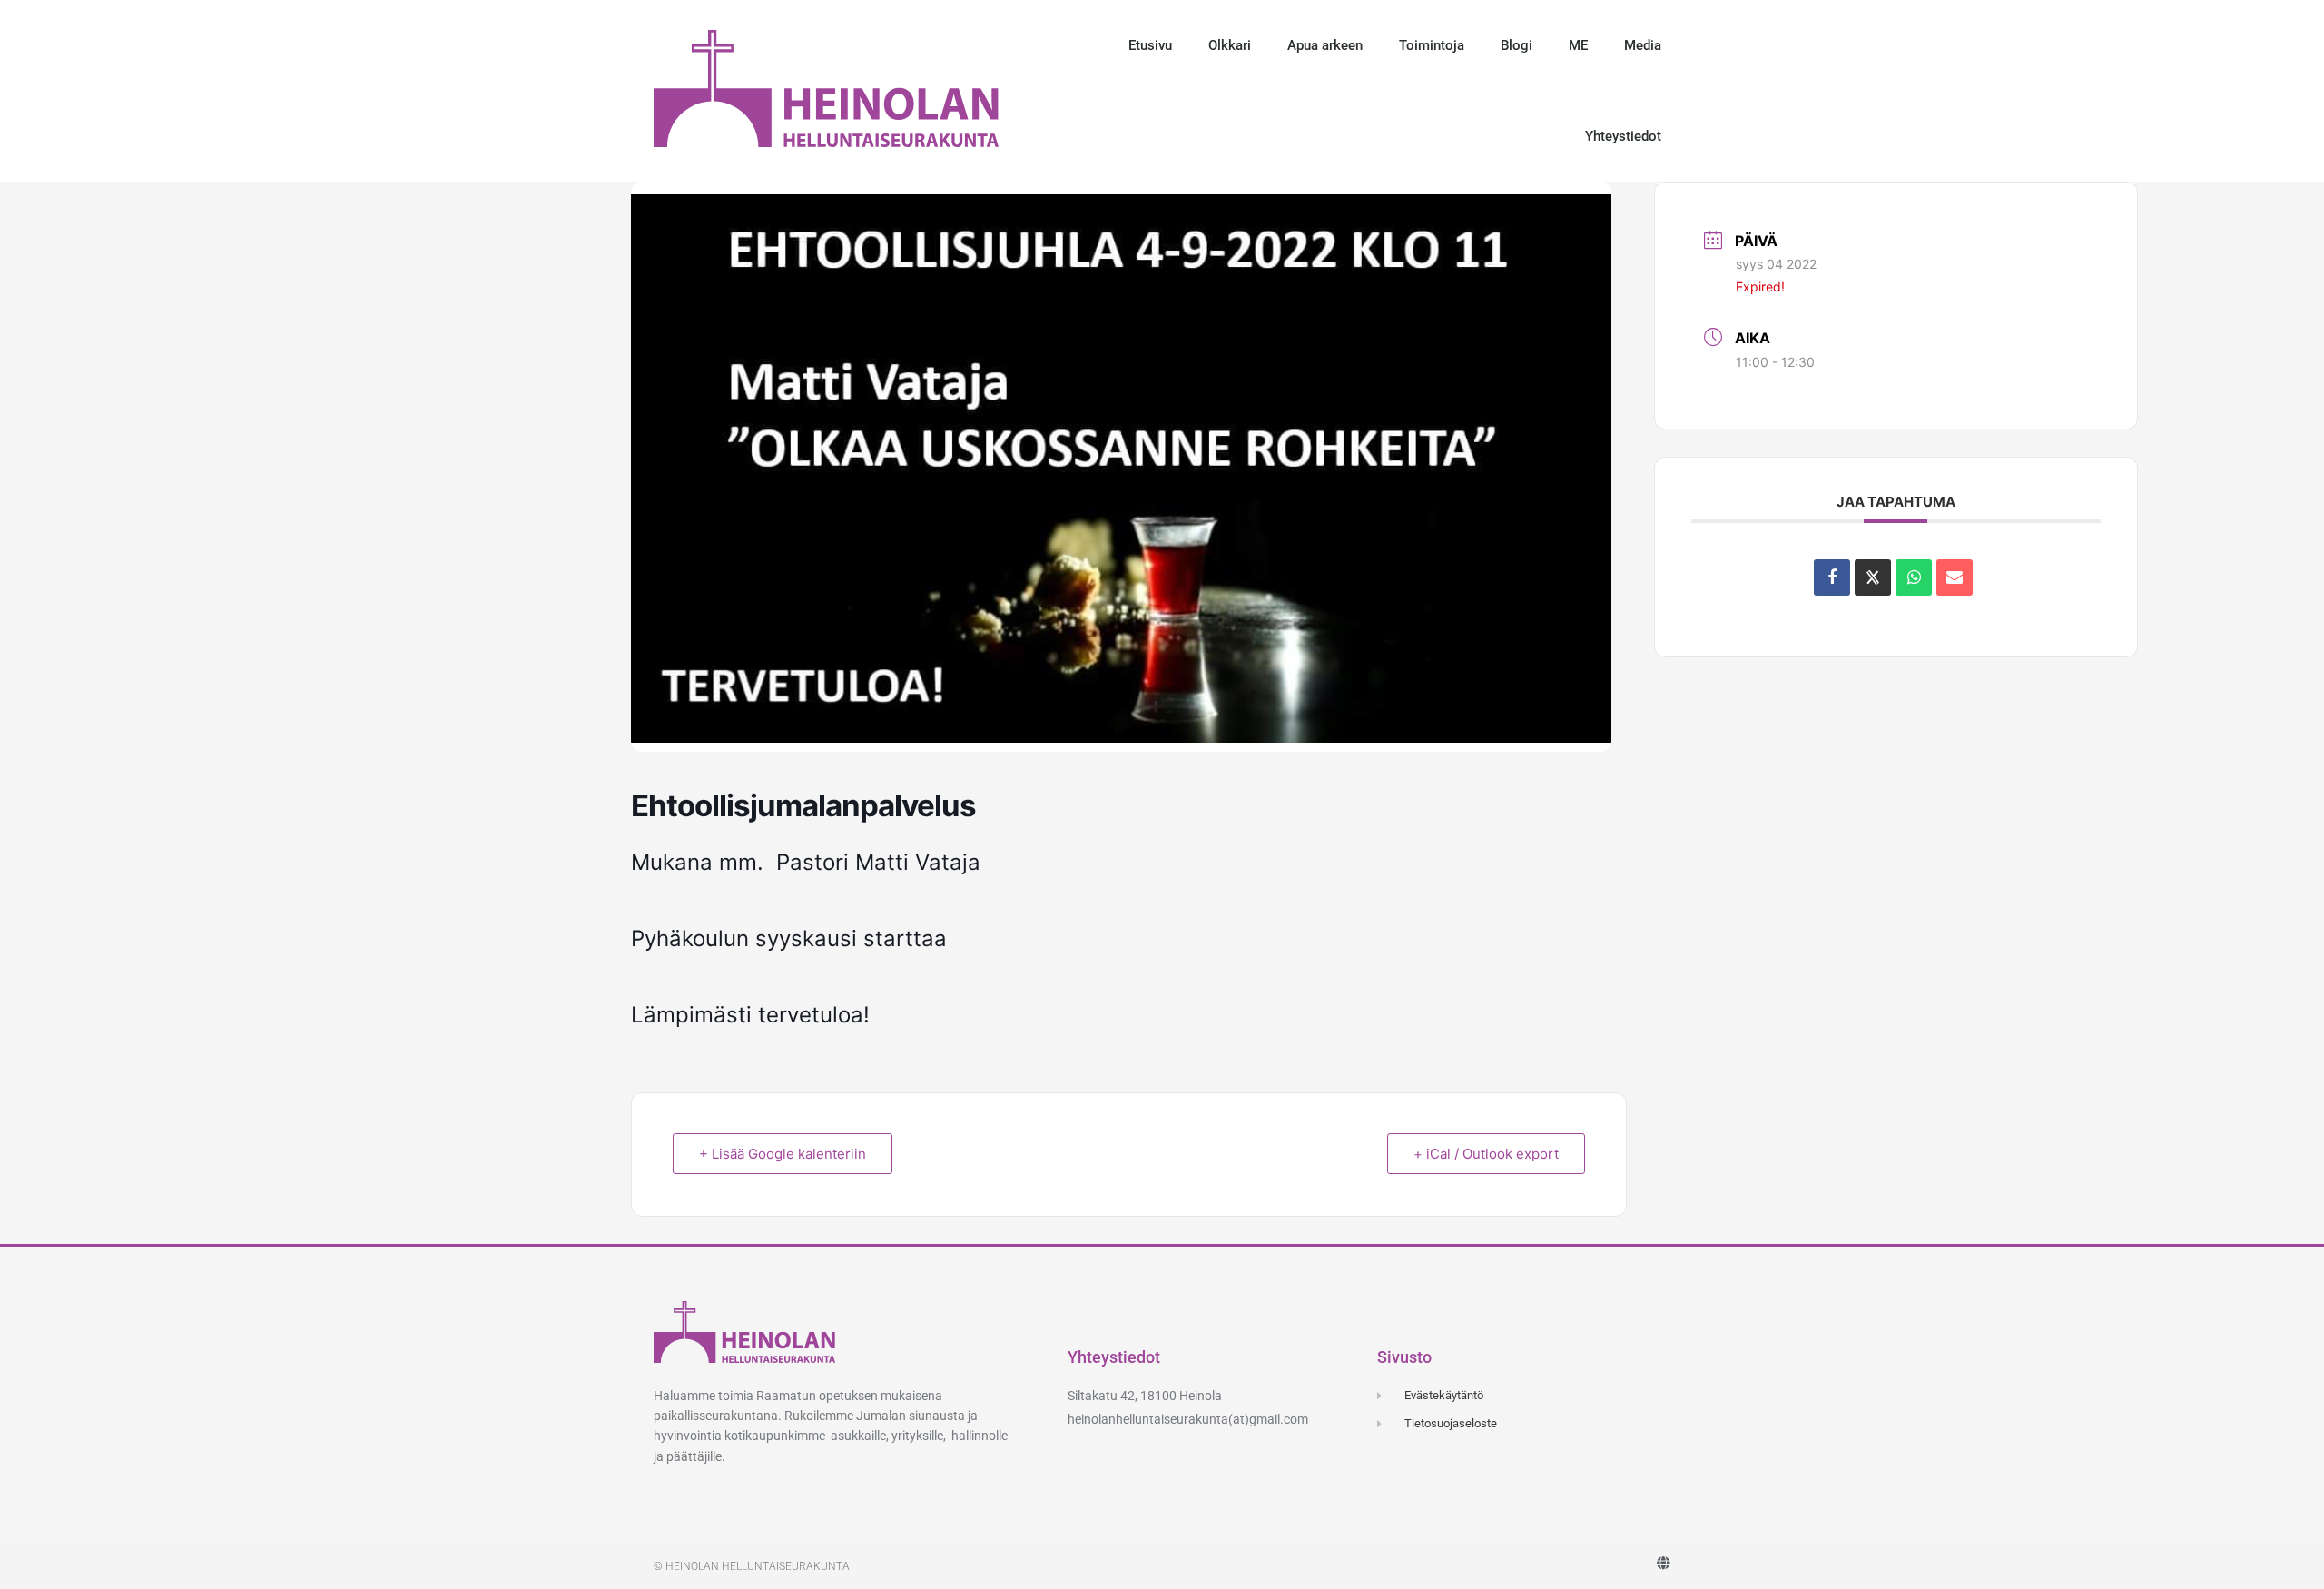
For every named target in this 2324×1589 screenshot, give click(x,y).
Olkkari (1230, 45)
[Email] (1955, 577)
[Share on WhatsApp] (1914, 577)
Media (1643, 45)
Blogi (1517, 45)
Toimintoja (1432, 45)
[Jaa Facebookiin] (1832, 577)
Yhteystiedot (1623, 136)
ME (1578, 45)
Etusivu (1150, 45)
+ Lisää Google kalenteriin (783, 1154)
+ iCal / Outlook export (1486, 1154)
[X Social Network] (1873, 577)
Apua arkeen (1325, 45)
